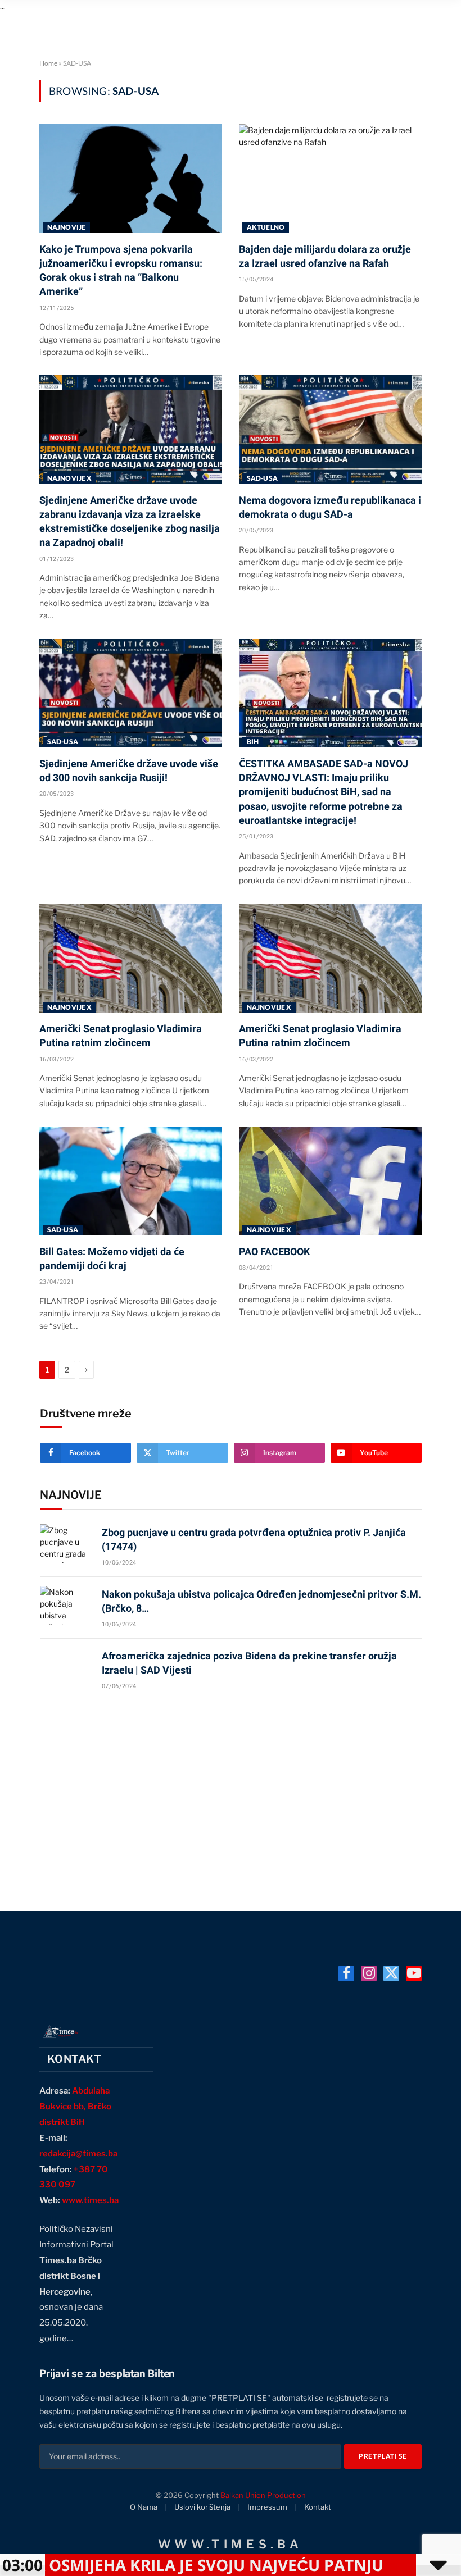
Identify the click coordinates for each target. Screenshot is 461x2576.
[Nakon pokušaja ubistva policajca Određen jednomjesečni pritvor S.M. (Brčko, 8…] (66, 1605)
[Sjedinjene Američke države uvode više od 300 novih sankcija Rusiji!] (131, 693)
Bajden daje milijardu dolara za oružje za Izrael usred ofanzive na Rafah (325, 256)
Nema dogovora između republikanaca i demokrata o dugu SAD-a (330, 507)
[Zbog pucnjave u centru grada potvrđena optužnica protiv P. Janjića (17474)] (66, 1544)
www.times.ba (90, 2200)
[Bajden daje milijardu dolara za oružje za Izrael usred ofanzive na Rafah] (330, 178)
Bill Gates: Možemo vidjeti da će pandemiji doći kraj (112, 1259)
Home (48, 63)
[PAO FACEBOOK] (330, 1181)
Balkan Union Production (263, 2495)
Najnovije (66, 227)
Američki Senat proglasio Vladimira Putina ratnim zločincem (121, 1036)
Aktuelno (266, 227)
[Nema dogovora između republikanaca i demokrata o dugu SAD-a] (330, 429)
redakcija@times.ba (78, 2154)
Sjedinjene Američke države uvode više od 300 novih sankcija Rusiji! (129, 770)
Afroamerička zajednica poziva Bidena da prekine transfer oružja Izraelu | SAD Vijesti (249, 1663)
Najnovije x (69, 478)
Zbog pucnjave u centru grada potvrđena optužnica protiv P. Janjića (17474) (254, 1539)
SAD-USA (262, 478)
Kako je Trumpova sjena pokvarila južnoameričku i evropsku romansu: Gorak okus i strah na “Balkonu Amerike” (121, 270)
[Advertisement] (231, 1795)
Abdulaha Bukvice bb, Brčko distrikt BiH (75, 2107)
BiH (253, 742)
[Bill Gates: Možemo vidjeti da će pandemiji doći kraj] (131, 1181)
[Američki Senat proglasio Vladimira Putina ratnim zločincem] (131, 958)
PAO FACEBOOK (274, 1251)
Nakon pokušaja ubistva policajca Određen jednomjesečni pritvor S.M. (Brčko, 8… (261, 1601)
